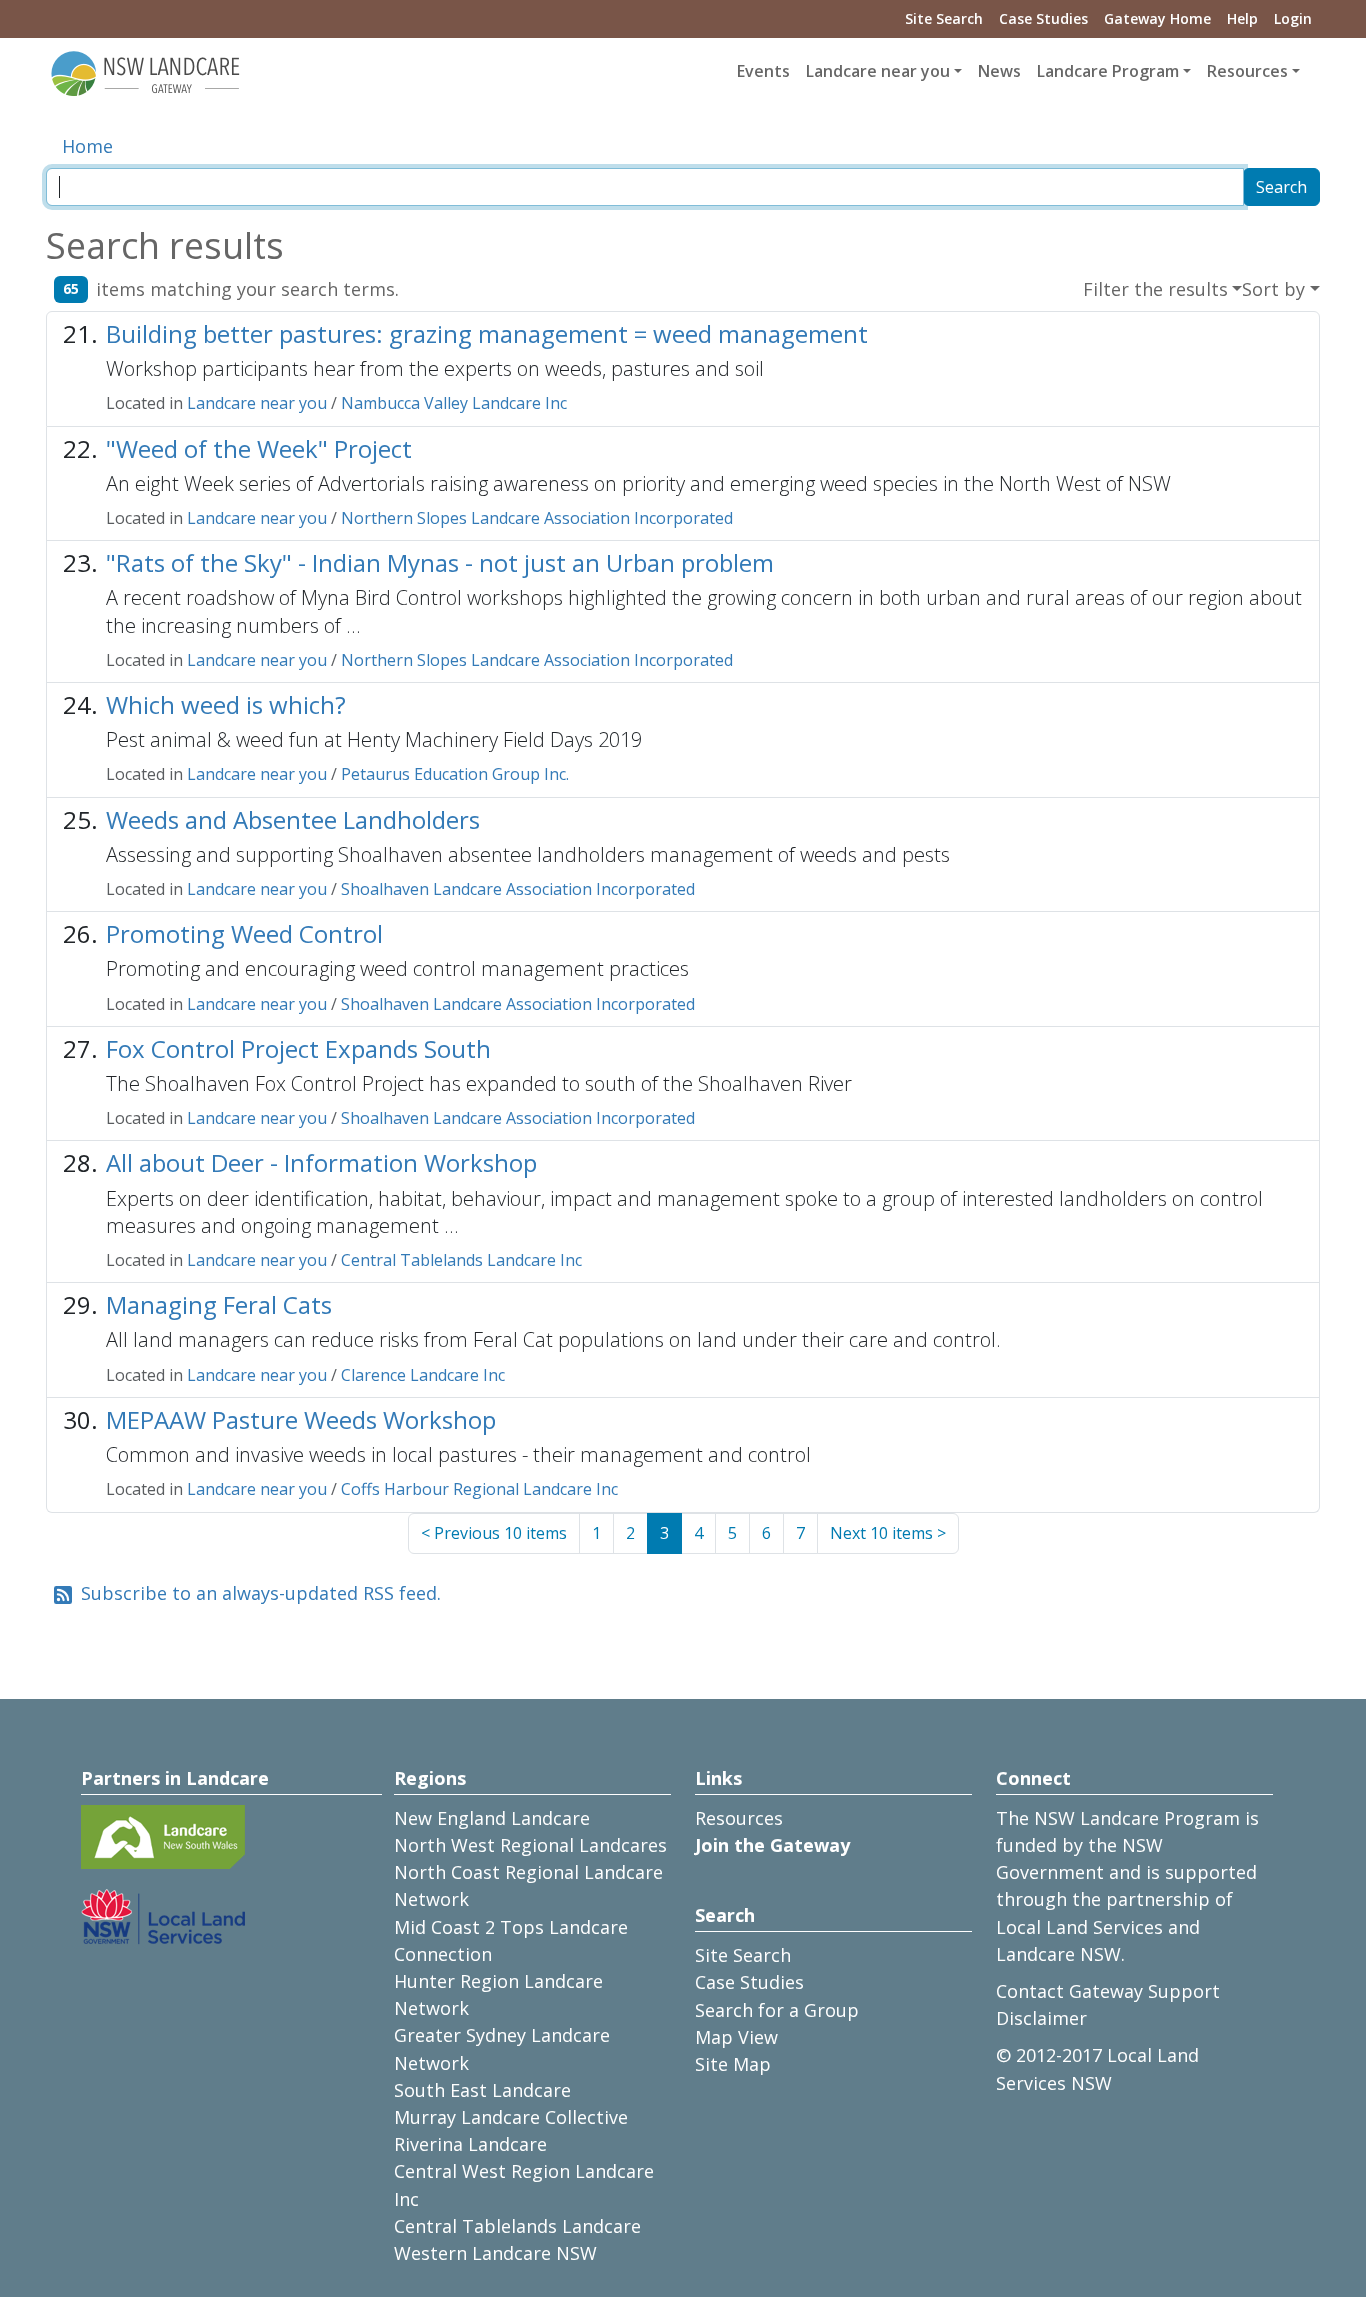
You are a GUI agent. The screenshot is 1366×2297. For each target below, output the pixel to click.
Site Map (733, 2064)
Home (87, 146)
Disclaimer (1041, 2018)
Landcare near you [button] (878, 71)
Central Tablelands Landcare (517, 2226)
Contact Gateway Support (1108, 1991)
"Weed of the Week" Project (259, 448)
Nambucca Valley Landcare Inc (454, 403)
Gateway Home (1157, 18)
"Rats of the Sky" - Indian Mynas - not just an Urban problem (440, 562)
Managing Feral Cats (219, 1304)
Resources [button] (1247, 71)
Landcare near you (257, 403)
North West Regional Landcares (530, 1845)
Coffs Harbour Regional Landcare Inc (479, 1489)
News (999, 71)
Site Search (944, 18)
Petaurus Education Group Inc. (455, 774)
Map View (736, 2037)
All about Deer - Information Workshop (321, 1162)
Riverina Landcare (470, 2144)
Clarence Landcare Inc (423, 1375)
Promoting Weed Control (244, 933)
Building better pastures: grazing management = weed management (487, 333)
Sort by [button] (1273, 289)
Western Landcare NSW (495, 2253)
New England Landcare (492, 1818)
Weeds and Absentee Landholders (293, 819)
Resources (739, 1818)
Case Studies (1043, 18)
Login (1293, 18)
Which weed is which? (226, 704)
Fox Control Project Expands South (298, 1048)
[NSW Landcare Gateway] (146, 72)
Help (1242, 18)
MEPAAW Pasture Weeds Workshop (301, 1419)
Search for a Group (777, 2010)
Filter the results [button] (1155, 289)
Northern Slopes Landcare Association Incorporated (537, 518)
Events (763, 71)
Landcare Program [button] (1108, 71)
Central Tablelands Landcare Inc (461, 1260)
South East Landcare (482, 2090)
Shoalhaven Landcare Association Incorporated (518, 889)
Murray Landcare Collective (511, 2117)
